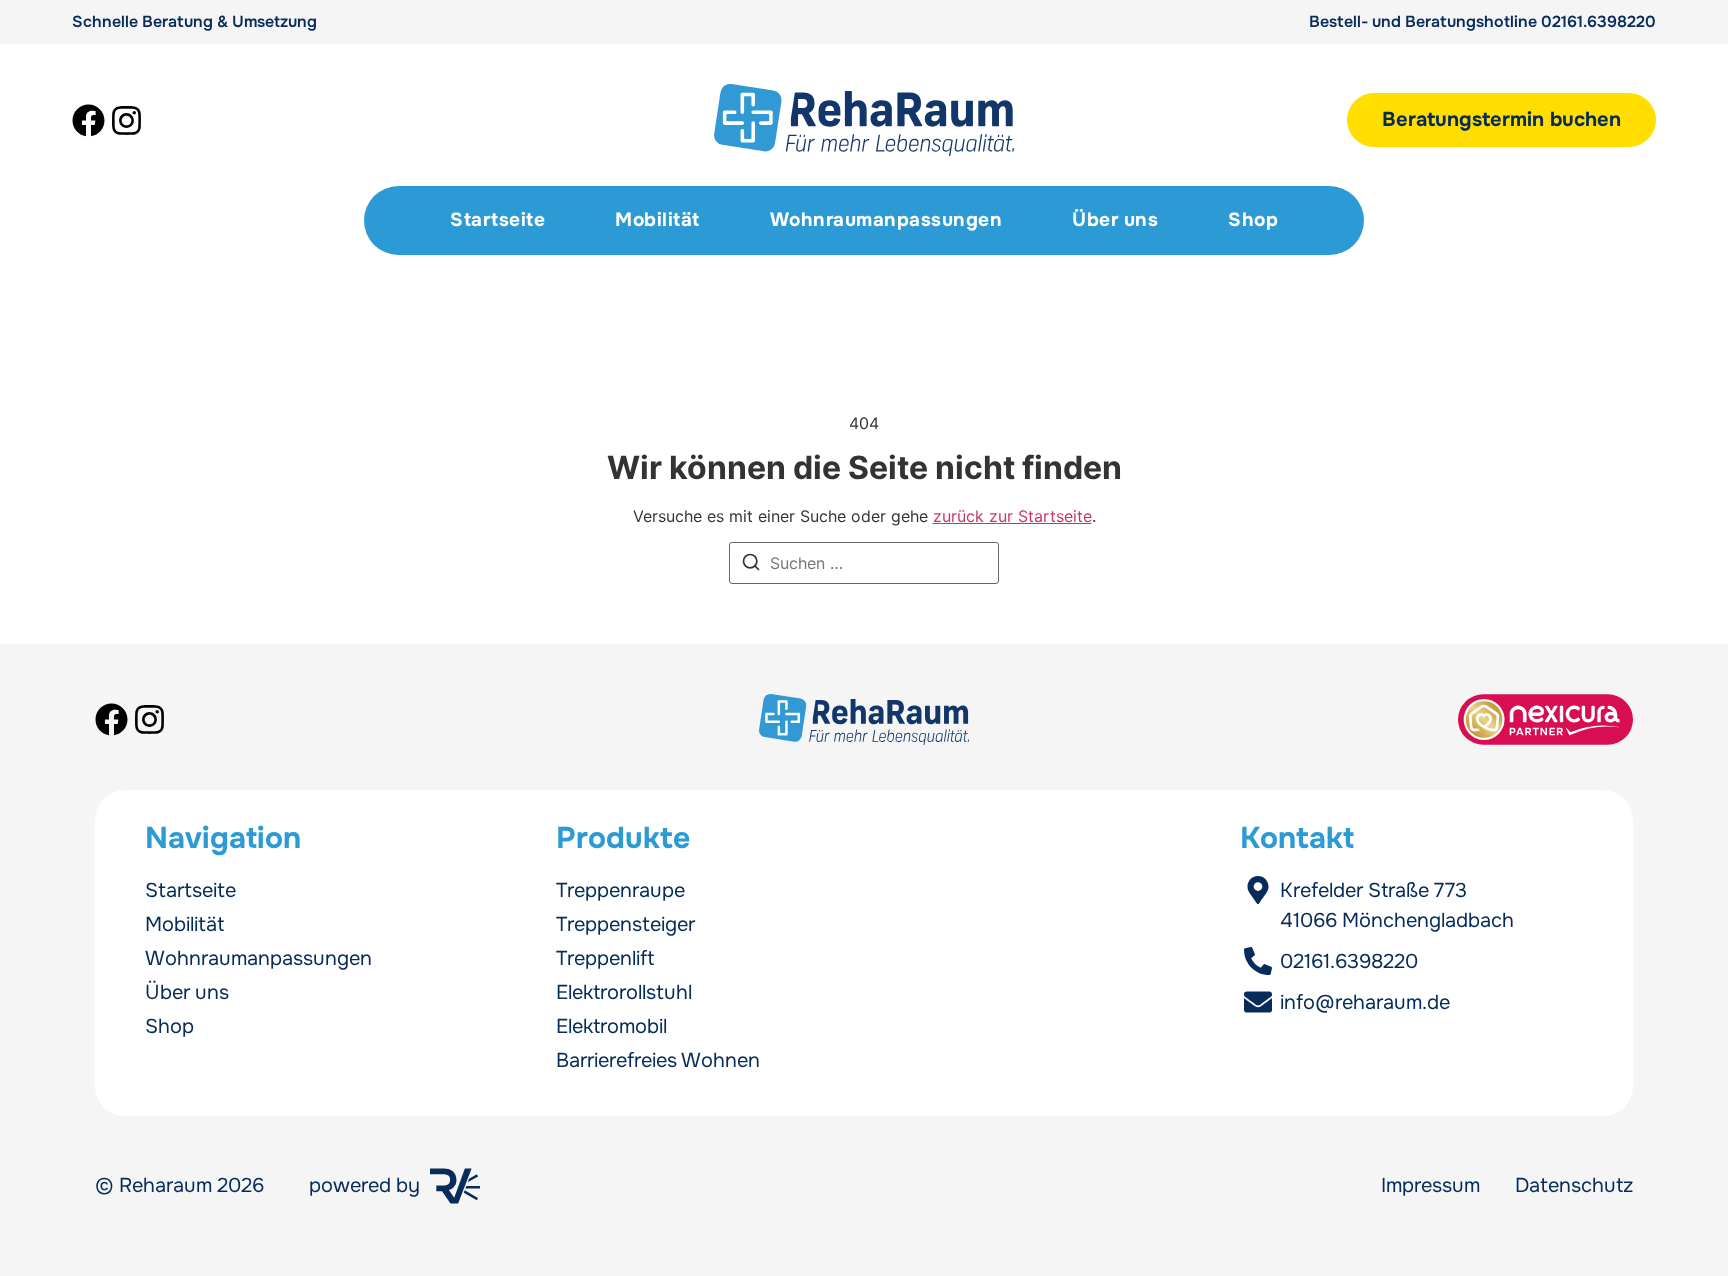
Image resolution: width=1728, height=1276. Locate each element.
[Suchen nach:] (864, 563)
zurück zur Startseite (1012, 516)
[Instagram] (126, 120)
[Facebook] (88, 120)
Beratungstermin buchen (1501, 119)
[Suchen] (751, 565)
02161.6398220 (1598, 21)
